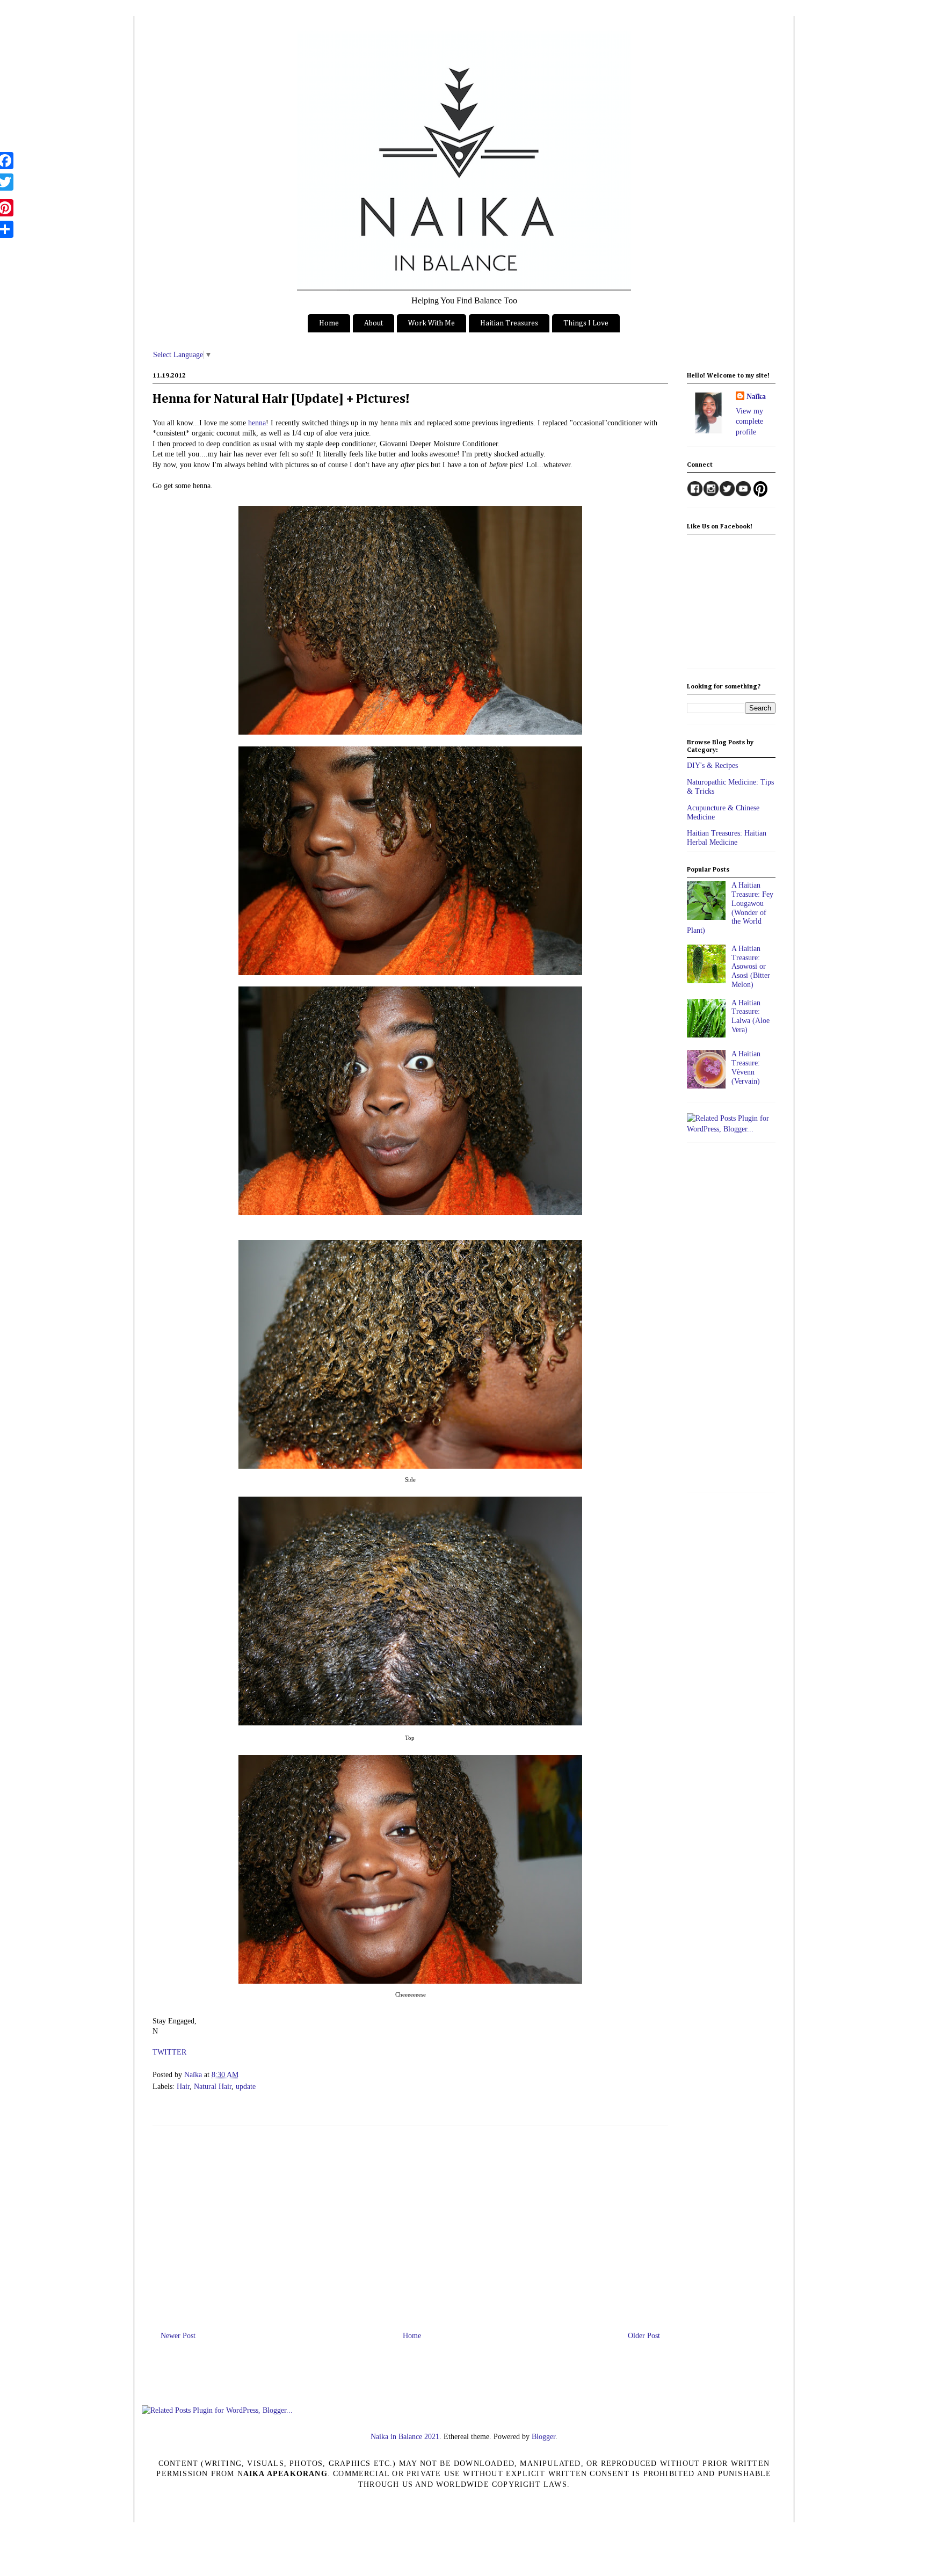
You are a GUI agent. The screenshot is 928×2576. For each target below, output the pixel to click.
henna (257, 423)
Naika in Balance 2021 (405, 2437)
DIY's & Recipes (712, 765)
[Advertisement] (410, 2224)
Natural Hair (213, 2087)
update (246, 2087)
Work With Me (432, 323)
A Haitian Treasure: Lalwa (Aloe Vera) (751, 1016)
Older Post (644, 2336)
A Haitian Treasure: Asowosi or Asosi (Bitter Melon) (751, 967)
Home (329, 323)
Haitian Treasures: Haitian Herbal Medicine (727, 838)
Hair (183, 2087)
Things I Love (586, 323)
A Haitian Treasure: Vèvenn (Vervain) (746, 1067)
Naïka (194, 2075)
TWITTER (169, 2052)
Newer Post (178, 2336)
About (374, 323)
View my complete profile (749, 422)
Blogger (543, 2437)
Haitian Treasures (509, 323)
